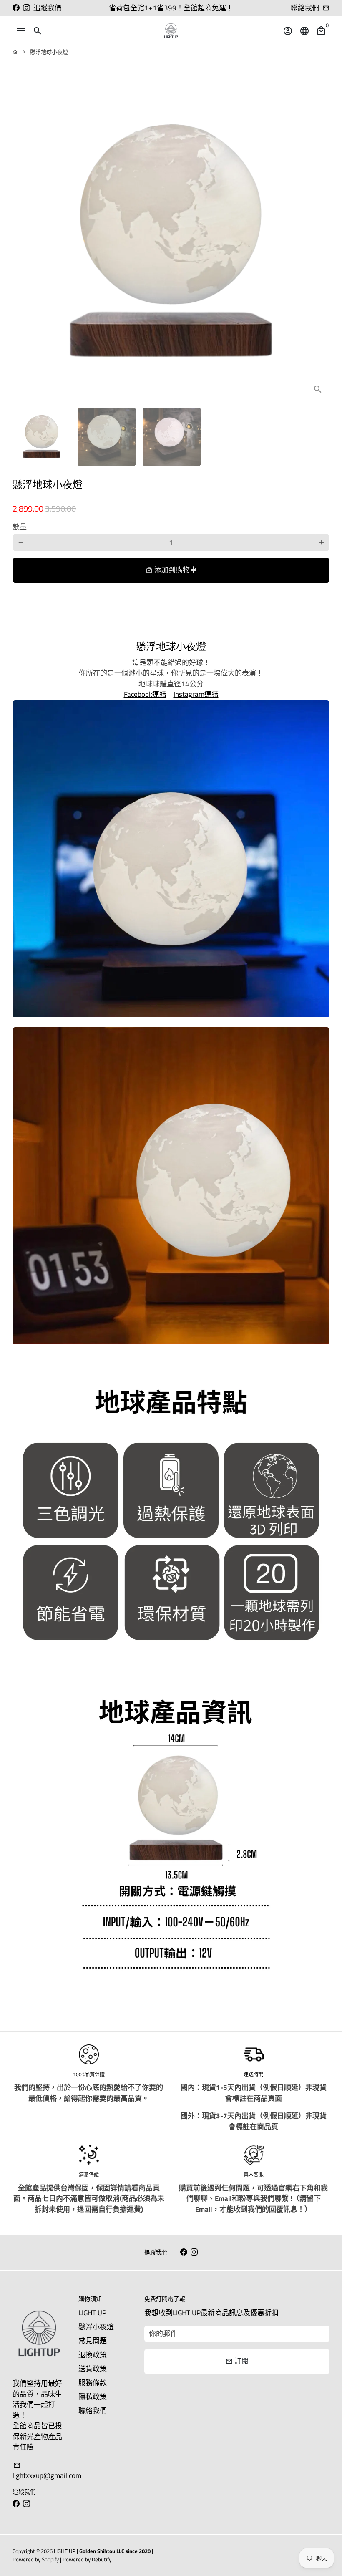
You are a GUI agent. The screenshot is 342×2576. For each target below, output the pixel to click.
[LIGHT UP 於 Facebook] (16, 8)
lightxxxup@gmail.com (47, 2471)
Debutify (102, 2559)
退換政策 (93, 2355)
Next (318, 242)
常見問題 (93, 2341)
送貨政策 (93, 2369)
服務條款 (93, 2383)
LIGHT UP (92, 2313)
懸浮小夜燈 (96, 2327)
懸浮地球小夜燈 (49, 52)
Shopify (50, 2559)
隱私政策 (93, 2397)
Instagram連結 (196, 694)
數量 (20, 527)
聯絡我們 (305, 8)
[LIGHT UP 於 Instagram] (26, 8)
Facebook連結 (145, 694)
